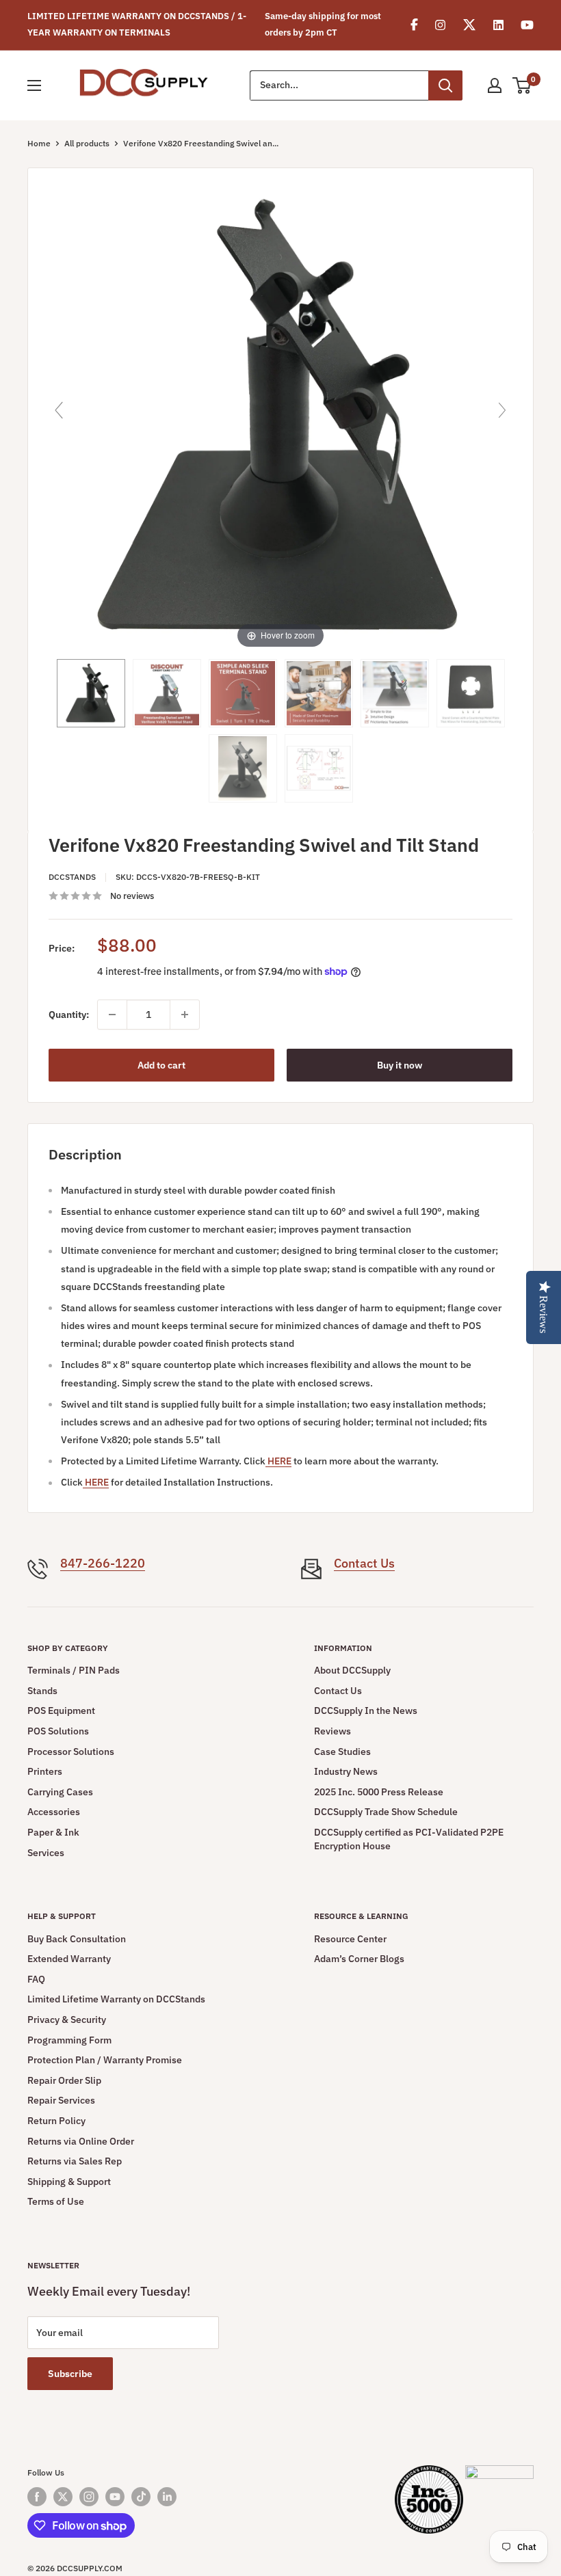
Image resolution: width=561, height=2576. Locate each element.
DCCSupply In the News (366, 1710)
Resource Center (350, 1939)
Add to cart (161, 1065)
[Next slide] (502, 410)
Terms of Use (56, 2201)
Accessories (54, 1812)
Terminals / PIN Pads (74, 1670)
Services (46, 1853)
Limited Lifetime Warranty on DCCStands (116, 1999)
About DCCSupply (352, 1670)
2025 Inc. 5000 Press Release (379, 1792)
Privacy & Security (67, 2020)
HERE (278, 1461)
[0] (522, 85)
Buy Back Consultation (77, 1939)
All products (87, 143)
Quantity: (69, 1015)
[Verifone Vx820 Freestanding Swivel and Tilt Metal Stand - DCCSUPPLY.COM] (91, 693)
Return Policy (56, 2121)
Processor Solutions (71, 1752)
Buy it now (400, 1065)
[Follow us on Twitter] (63, 2497)
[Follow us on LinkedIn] (167, 2497)
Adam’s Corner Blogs (359, 1959)
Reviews (332, 1731)
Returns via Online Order (81, 2141)
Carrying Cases (60, 1792)
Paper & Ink (53, 1832)
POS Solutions (58, 1731)
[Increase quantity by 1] (185, 1015)
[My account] (495, 85)
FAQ (36, 1979)
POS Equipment (61, 1710)
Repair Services (61, 2100)
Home (39, 143)
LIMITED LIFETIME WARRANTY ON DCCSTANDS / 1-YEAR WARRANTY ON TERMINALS (137, 24)
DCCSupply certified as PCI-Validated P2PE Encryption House (409, 1839)
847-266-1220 (103, 1563)
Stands (42, 1691)
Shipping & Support (69, 2182)
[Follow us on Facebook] (37, 2497)
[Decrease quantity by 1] (112, 1015)
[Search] (445, 85)
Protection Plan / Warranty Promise (105, 2060)
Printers (45, 1771)
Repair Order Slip (64, 2080)
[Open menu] (34, 85)
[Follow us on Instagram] (89, 2497)
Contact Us (364, 1563)
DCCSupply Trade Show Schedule (386, 1812)
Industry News (346, 1771)
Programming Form (69, 2040)
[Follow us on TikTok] (141, 2497)
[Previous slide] (59, 410)
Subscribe (70, 2374)
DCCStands (72, 877)
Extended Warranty (69, 1959)
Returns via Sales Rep (75, 2161)
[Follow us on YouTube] (115, 2497)
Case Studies (342, 1752)
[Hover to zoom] (280, 416)
